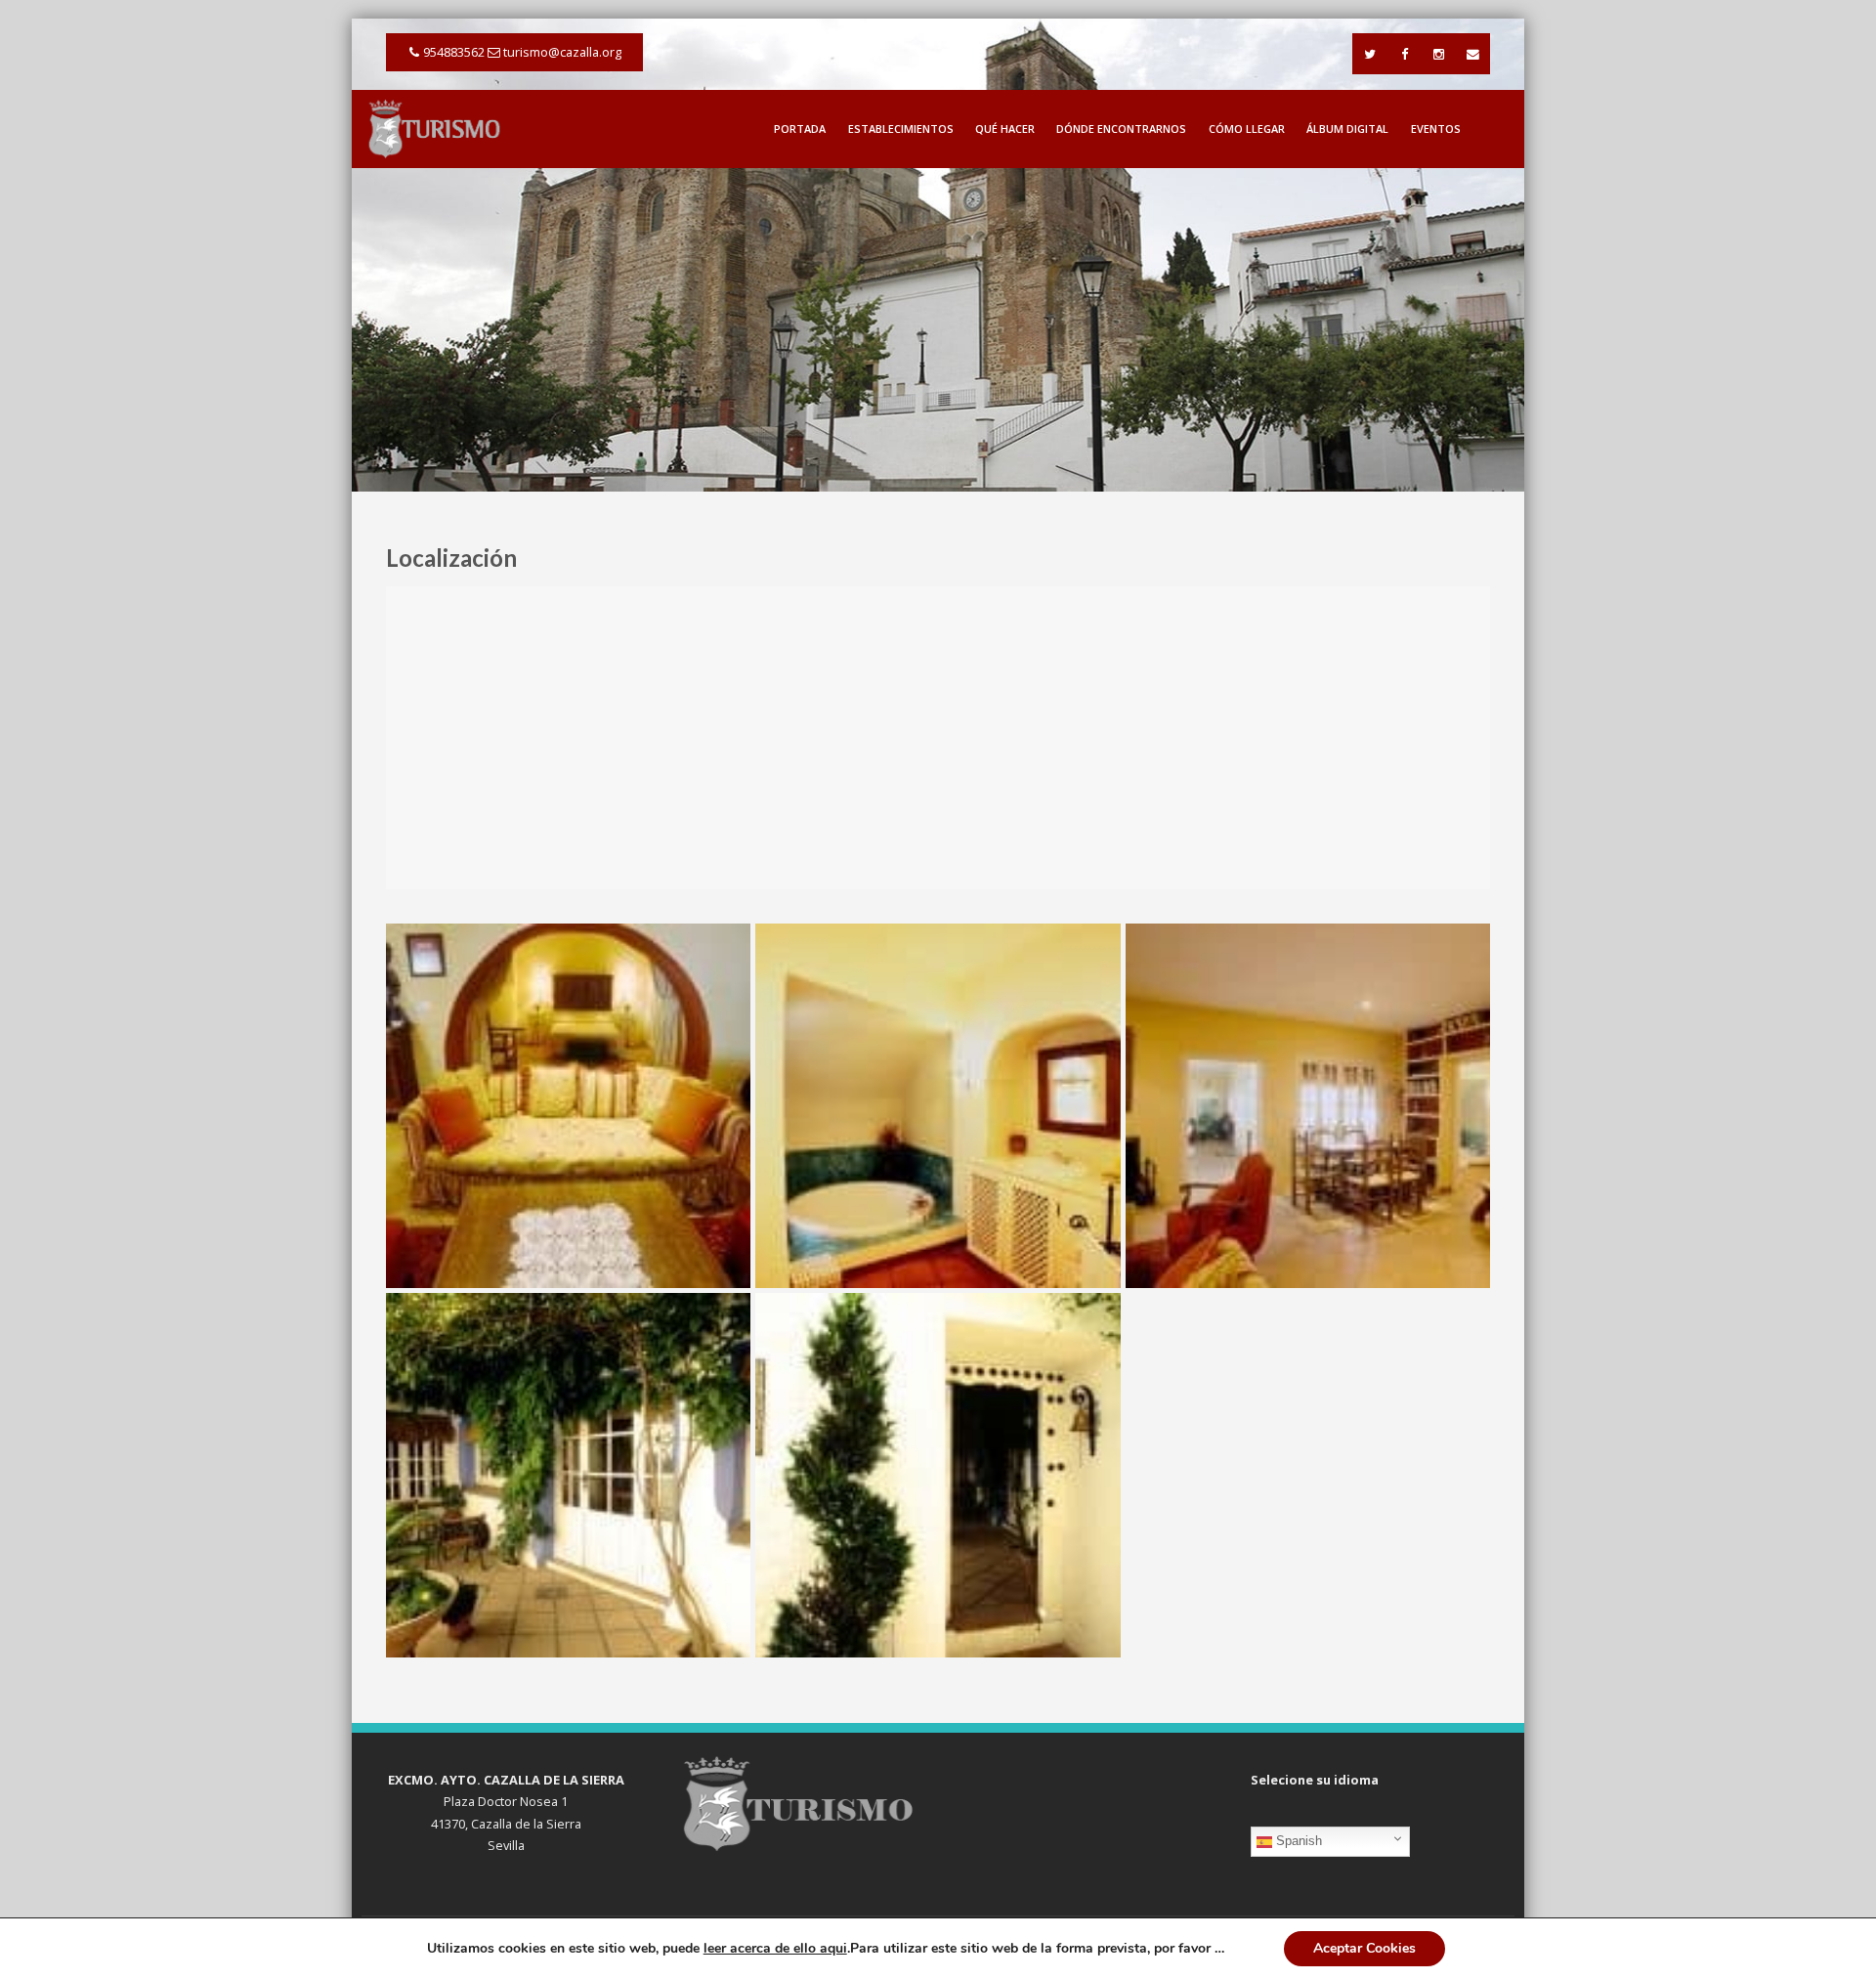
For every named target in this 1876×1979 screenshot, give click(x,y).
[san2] (938, 1475)
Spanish (1297, 1841)
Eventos (1436, 129)
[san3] (568, 1475)
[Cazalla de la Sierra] (435, 128)
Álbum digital (1347, 129)
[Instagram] (1439, 54)
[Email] (1473, 54)
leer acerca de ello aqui (775, 1948)
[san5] (1308, 1106)
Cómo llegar (1247, 129)
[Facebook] (1404, 54)
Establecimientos (901, 129)
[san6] (938, 1106)
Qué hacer (1005, 129)
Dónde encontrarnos (1121, 129)
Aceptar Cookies (1364, 1948)
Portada (800, 129)
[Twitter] (1369, 54)
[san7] (568, 1106)
